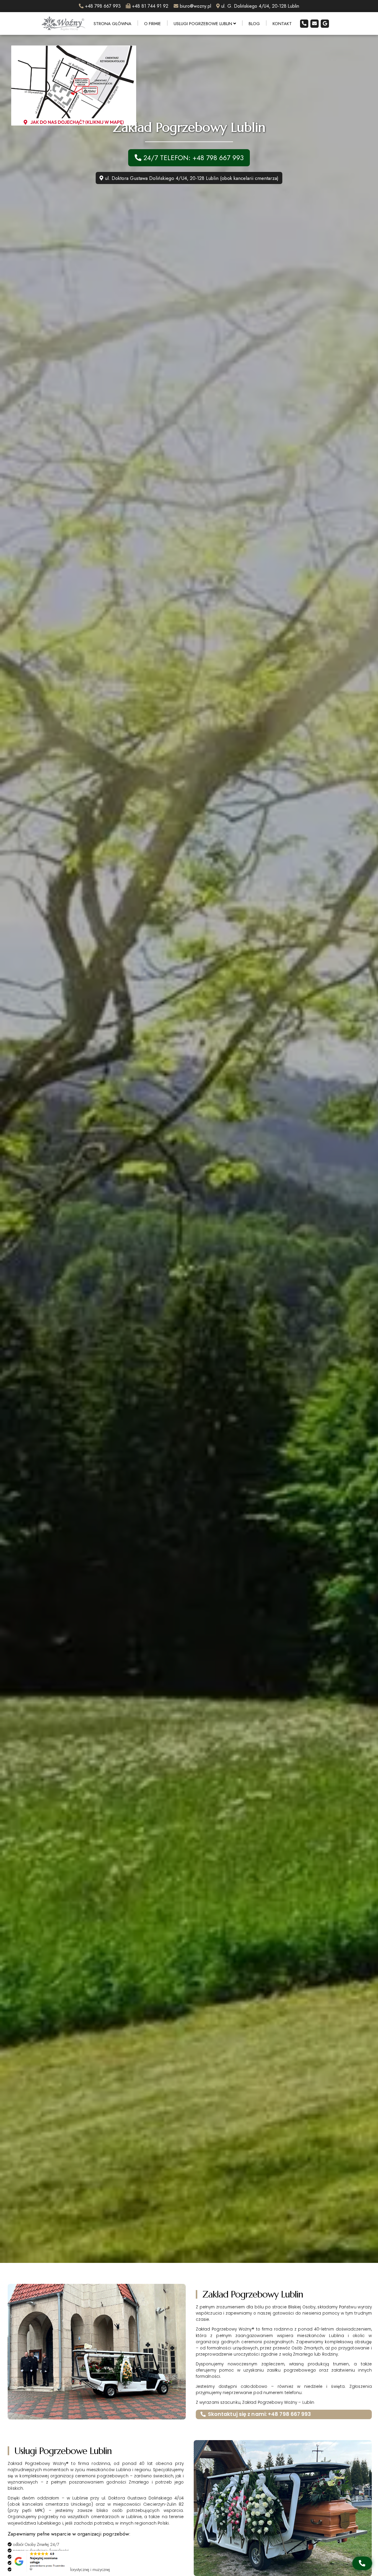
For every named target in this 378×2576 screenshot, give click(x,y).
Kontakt (282, 23)
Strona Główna (113, 23)
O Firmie (153, 23)
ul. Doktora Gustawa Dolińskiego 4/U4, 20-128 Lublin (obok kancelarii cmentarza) (191, 178)
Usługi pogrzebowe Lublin (203, 23)
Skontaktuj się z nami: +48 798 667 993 (260, 2414)
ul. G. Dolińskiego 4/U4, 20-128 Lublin (260, 6)
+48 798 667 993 (103, 6)
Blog (254, 23)
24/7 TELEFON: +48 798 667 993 (193, 158)
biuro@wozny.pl (195, 6)
